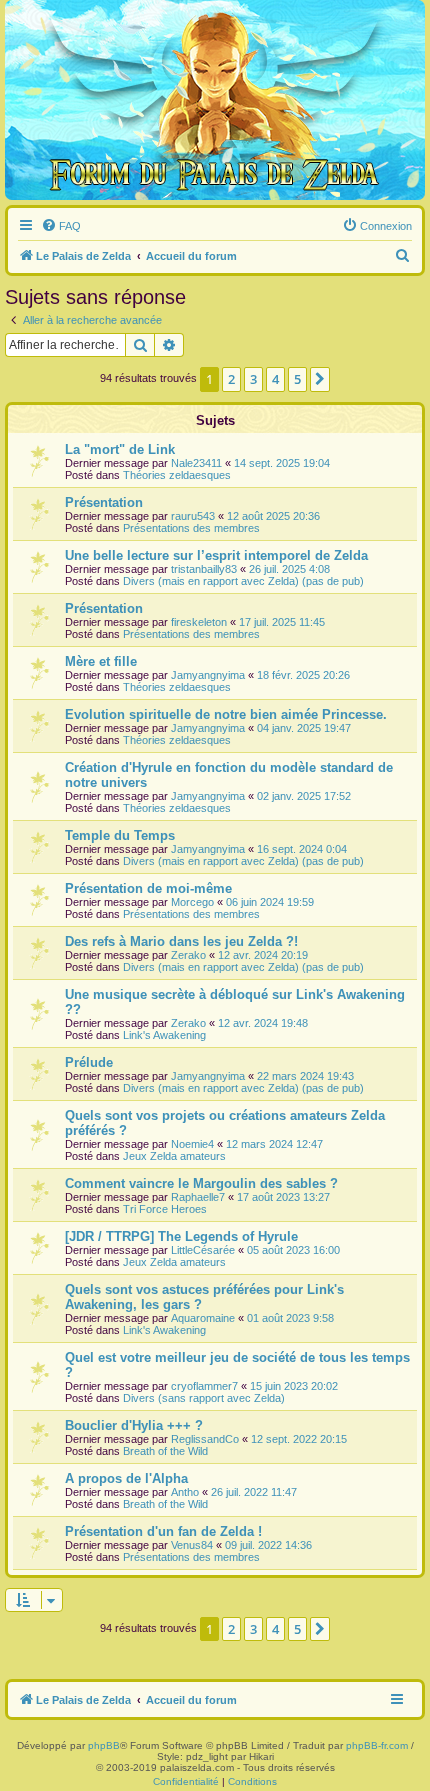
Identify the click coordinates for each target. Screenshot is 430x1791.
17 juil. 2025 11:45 (282, 622)
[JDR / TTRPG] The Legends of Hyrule (181, 1236)
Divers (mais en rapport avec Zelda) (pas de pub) (243, 581)
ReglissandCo (205, 1439)
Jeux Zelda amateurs (174, 1156)
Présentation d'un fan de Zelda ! (163, 1531)
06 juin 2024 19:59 (270, 902)
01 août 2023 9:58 (290, 1318)
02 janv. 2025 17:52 (304, 796)
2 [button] (231, 379)
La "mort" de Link (120, 449)
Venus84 (192, 1545)
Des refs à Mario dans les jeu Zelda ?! (181, 941)
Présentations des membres (191, 528)
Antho (185, 1492)
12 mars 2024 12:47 (274, 1144)
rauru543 (193, 516)
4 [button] (275, 379)
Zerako (188, 955)
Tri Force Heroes (165, 1209)
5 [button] (297, 379)
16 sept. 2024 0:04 (302, 849)
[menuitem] (61, 226)
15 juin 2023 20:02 (294, 1386)
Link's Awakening (164, 1035)
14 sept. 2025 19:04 (282, 463)
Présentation (104, 502)
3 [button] (253, 379)
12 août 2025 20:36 (273, 516)
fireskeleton (199, 622)
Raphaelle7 (198, 1197)
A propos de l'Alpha (126, 1478)
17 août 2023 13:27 (283, 1197)
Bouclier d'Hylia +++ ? (134, 1425)
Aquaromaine (203, 1318)
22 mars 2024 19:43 (305, 1076)
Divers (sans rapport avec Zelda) (204, 1398)
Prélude (89, 1062)
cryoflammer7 (204, 1386)
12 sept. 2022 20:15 (299, 1439)
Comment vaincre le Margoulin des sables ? (201, 1183)
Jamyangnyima (208, 675)
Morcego (192, 902)
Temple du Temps (120, 835)
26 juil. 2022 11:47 (254, 1492)
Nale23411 (196, 463)
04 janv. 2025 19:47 (304, 728)
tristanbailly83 (204, 569)
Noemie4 (192, 1144)
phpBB (104, 1745)
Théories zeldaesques (177, 475)
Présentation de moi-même (148, 888)
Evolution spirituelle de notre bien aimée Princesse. (226, 714)
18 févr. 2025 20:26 (303, 675)
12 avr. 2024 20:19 (263, 955)
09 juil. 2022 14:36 (268, 1545)
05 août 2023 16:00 (293, 1250)
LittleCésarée (203, 1250)
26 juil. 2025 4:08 (289, 569)
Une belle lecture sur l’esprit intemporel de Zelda (216, 555)
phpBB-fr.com (377, 1745)
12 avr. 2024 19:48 (263, 1023)
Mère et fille (101, 661)
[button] (320, 379)
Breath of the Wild (165, 1451)
